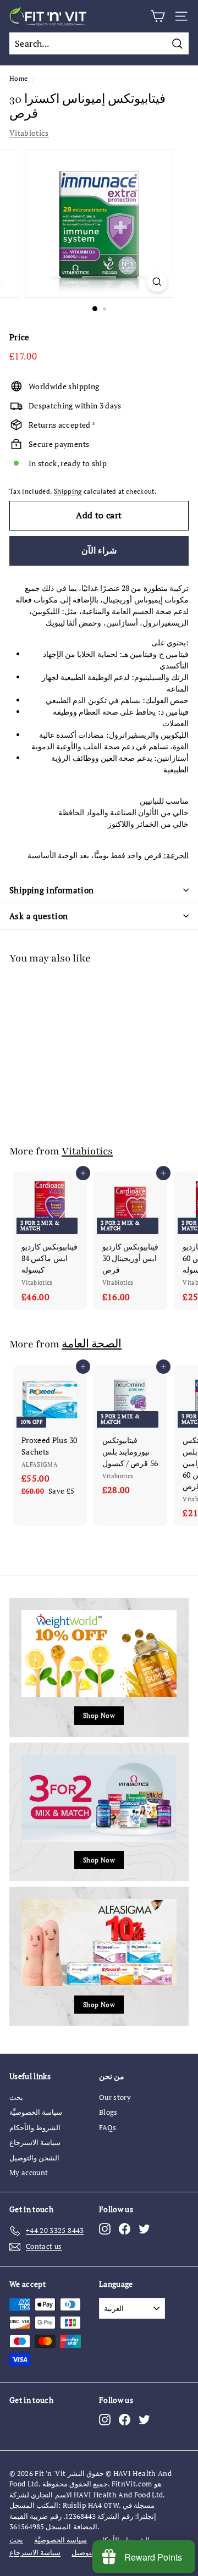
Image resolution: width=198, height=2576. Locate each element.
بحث (16, 2097)
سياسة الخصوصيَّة (36, 2112)
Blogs (108, 2112)
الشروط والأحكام (35, 2127)
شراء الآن (99, 550)
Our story (115, 2097)
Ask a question (38, 916)
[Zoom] (157, 282)
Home (18, 78)
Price (20, 337)
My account (29, 2173)
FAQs (108, 2127)
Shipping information (52, 890)
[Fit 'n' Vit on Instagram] (105, 2229)
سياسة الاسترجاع (35, 2142)
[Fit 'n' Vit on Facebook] (125, 2229)
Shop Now (99, 1715)
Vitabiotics (29, 133)
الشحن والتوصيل (34, 2158)
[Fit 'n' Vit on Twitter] (144, 2229)
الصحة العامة (92, 1344)
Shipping (68, 491)
